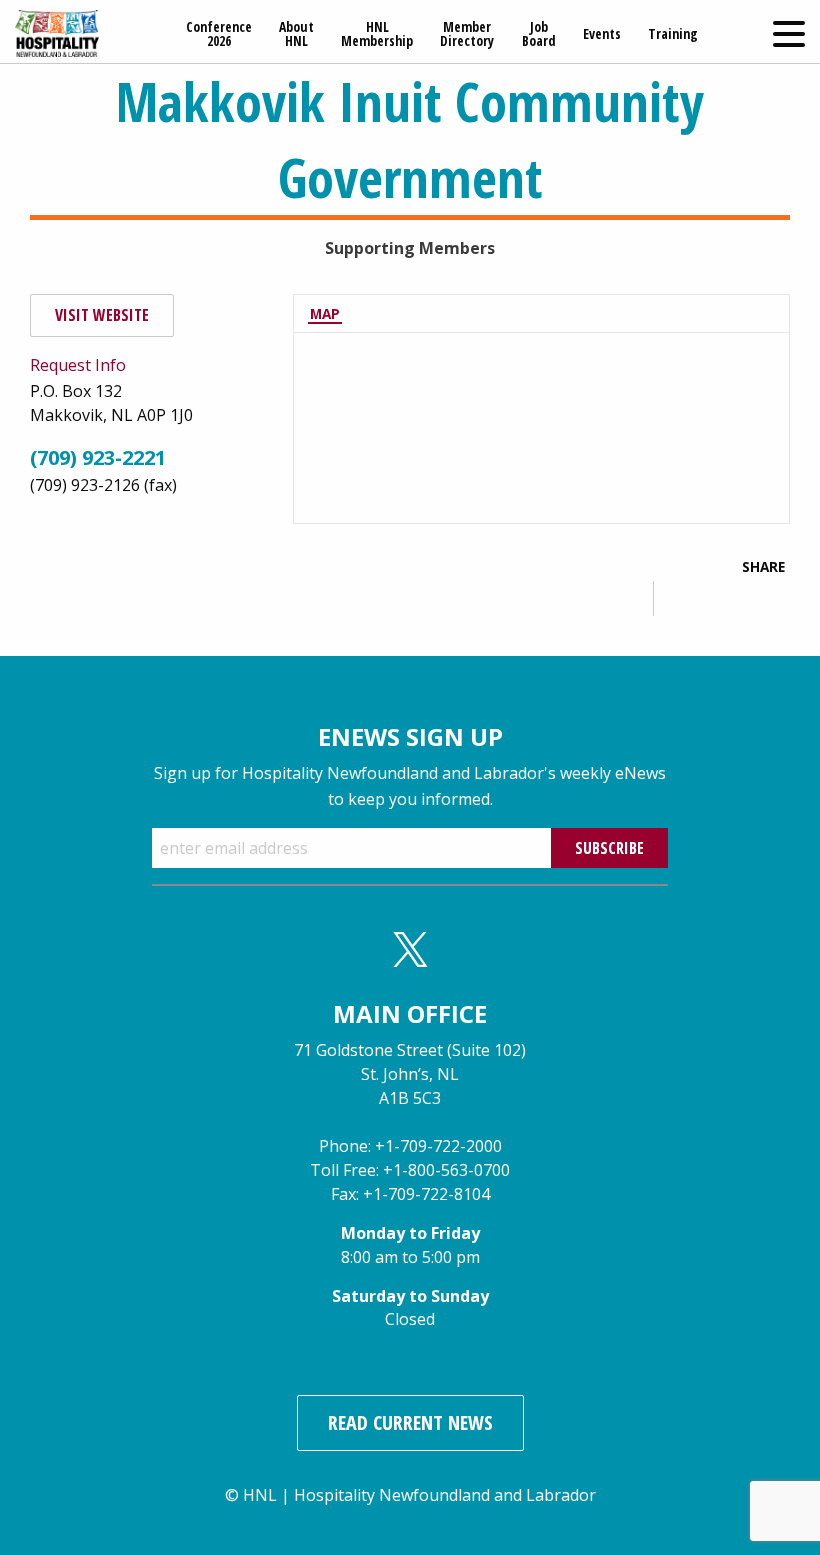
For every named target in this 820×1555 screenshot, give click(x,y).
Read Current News (410, 1422)
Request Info (78, 365)
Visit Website (102, 315)
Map (325, 313)
